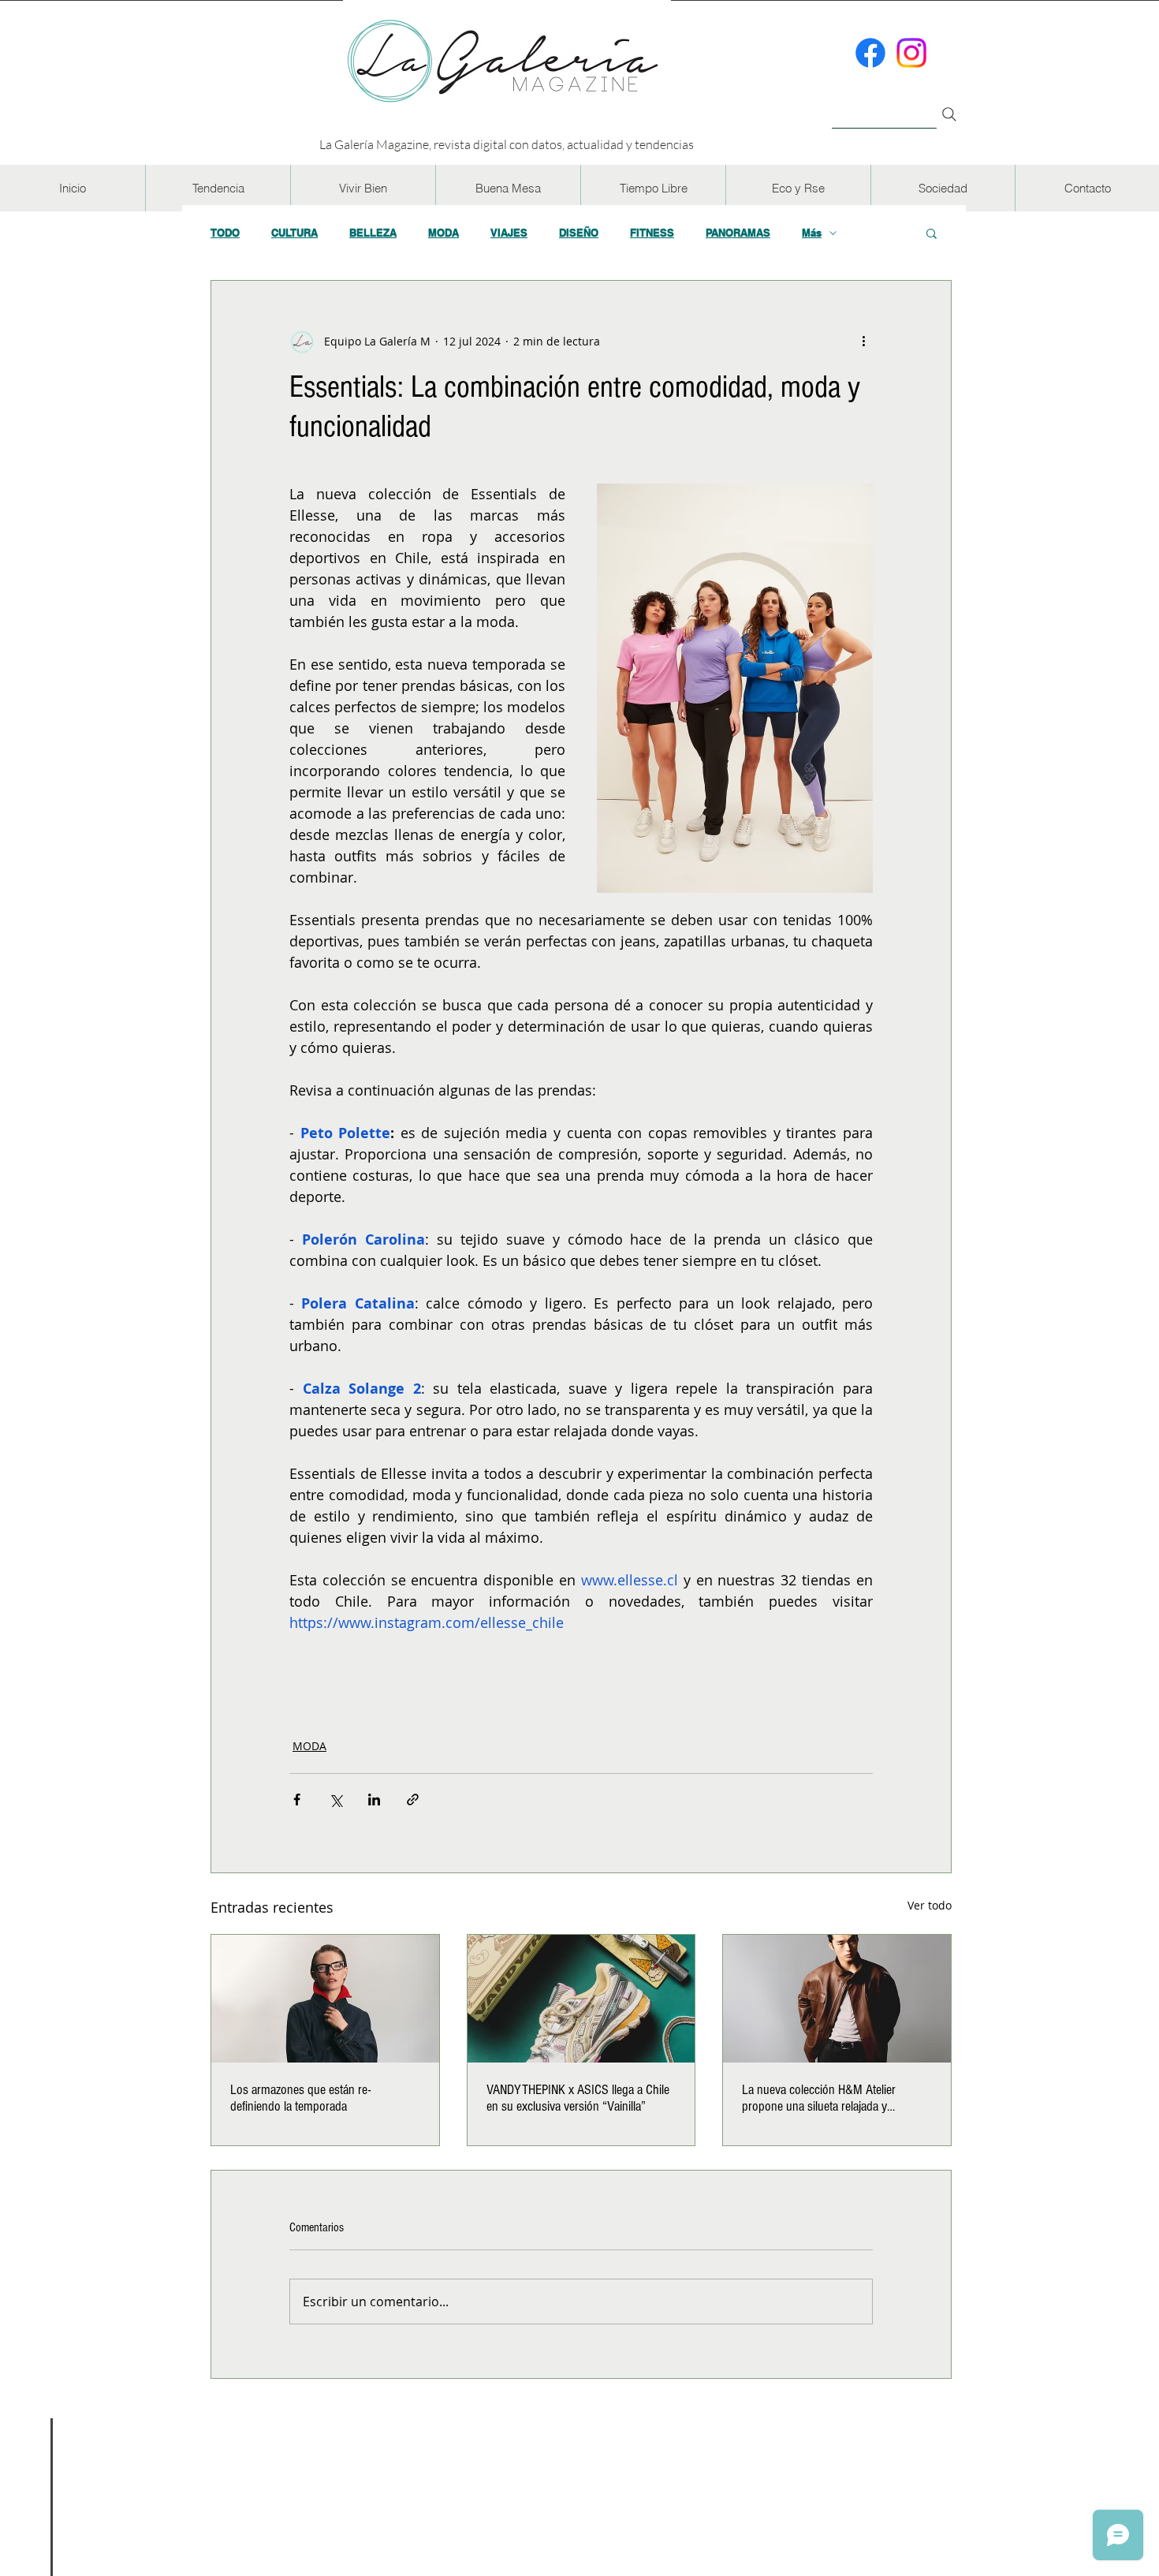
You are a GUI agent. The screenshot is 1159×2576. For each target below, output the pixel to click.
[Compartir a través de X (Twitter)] (335, 1799)
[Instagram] (911, 53)
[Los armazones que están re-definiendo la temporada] (325, 1999)
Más (812, 233)
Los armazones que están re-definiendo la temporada (300, 2098)
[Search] (949, 114)
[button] (218, 188)
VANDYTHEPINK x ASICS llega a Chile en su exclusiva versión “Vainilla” (578, 2098)
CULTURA (294, 233)
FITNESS (652, 233)
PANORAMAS (738, 233)
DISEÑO (579, 233)
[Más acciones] (863, 341)
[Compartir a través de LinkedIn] (374, 1799)
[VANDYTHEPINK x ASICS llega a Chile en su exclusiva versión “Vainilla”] (581, 1999)
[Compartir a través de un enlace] (413, 1799)
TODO (225, 233)
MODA (443, 233)
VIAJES (509, 233)
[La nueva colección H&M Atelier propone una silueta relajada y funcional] (837, 1999)
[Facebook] (870, 53)
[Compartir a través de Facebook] (297, 1799)
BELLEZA (373, 233)
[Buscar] (884, 105)
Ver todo (930, 1905)
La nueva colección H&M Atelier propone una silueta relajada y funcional (819, 2098)
